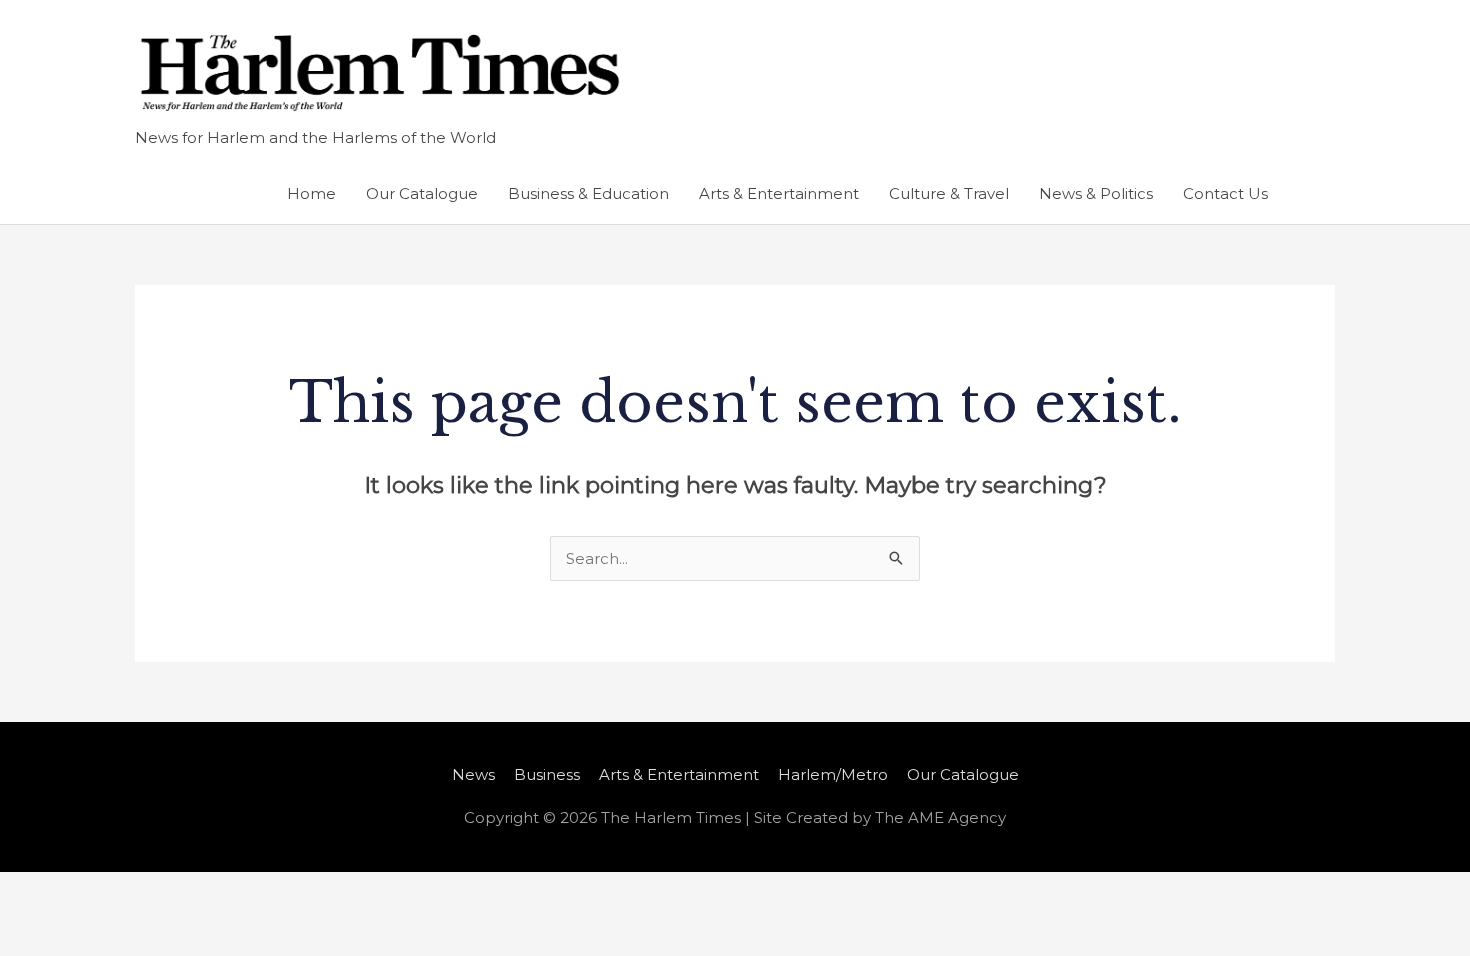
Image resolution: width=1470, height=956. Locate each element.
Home (311, 193)
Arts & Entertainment (779, 193)
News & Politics (1096, 193)
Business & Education (588, 193)
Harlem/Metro (833, 774)
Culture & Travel (949, 193)
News (473, 774)
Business (547, 774)
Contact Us (1225, 193)
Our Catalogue (422, 193)
